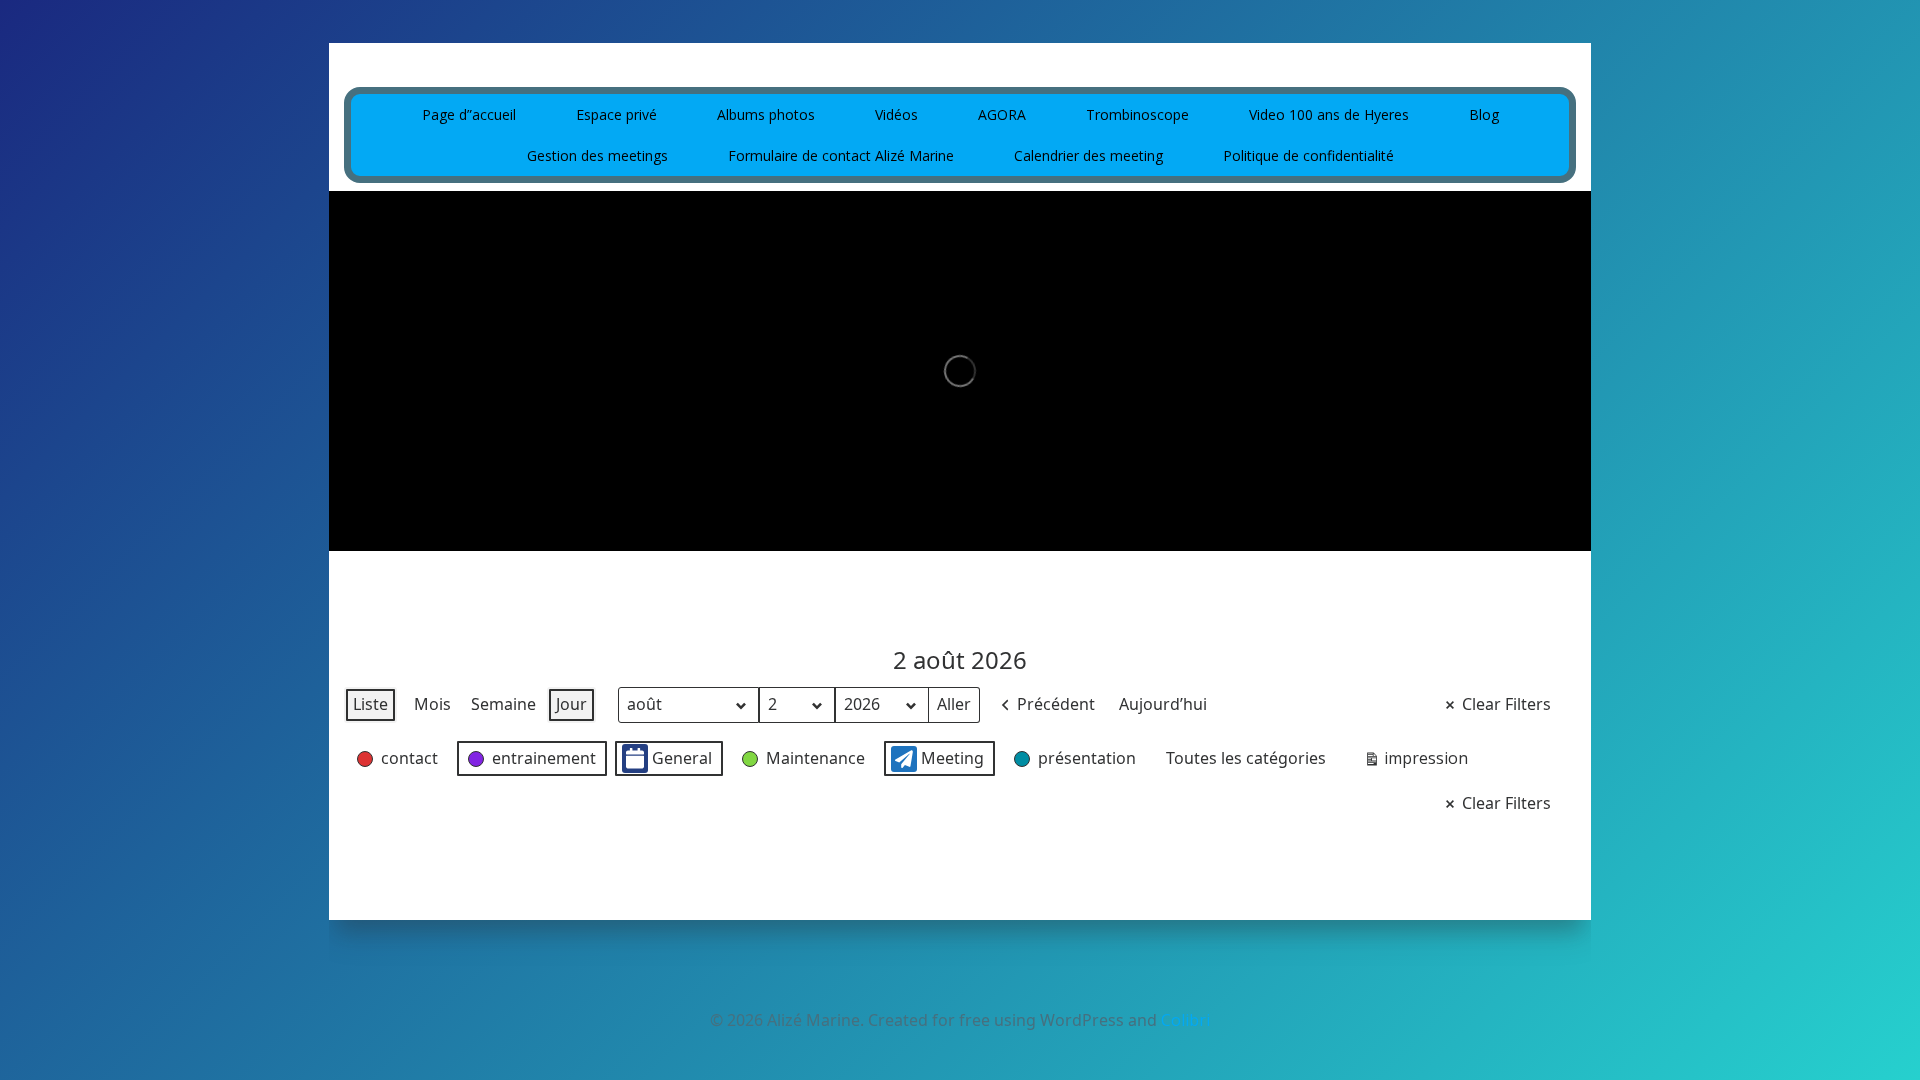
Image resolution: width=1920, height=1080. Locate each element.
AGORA (1002, 114)
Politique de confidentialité (1308, 155)
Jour (571, 704)
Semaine (503, 704)
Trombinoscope (1137, 114)
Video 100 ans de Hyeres (1329, 114)
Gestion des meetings (597, 155)
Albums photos (766, 114)
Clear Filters (1506, 704)
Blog (1484, 114)
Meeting (952, 758)
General (682, 758)
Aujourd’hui (1163, 704)
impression (1415, 762)
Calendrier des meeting (1088, 155)
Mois (432, 704)
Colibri (1185, 1020)
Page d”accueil (469, 114)
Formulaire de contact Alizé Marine (841, 155)
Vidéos (896, 114)
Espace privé (616, 114)
